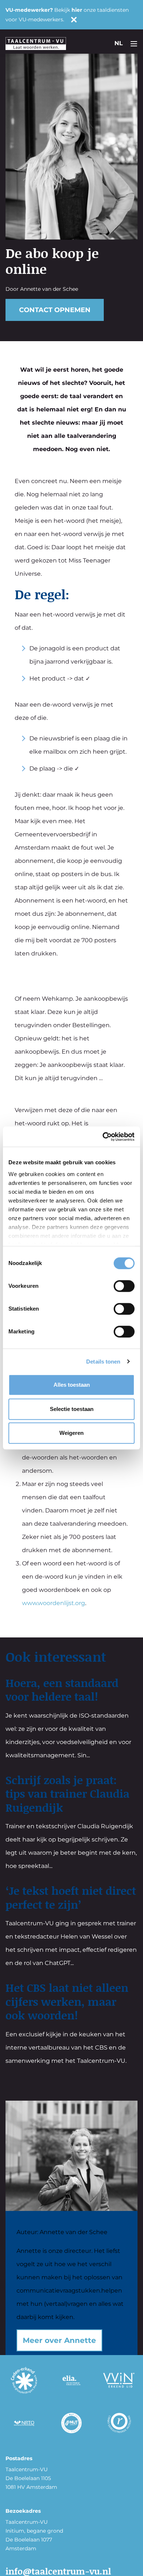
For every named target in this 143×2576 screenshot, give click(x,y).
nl (119, 43)
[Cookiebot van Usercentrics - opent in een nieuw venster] (103, 1137)
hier (77, 10)
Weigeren (71, 1433)
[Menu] (134, 43)
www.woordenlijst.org (54, 1603)
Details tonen (103, 1362)
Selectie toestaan (72, 1409)
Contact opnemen (55, 310)
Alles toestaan (72, 1385)
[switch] (124, 1286)
